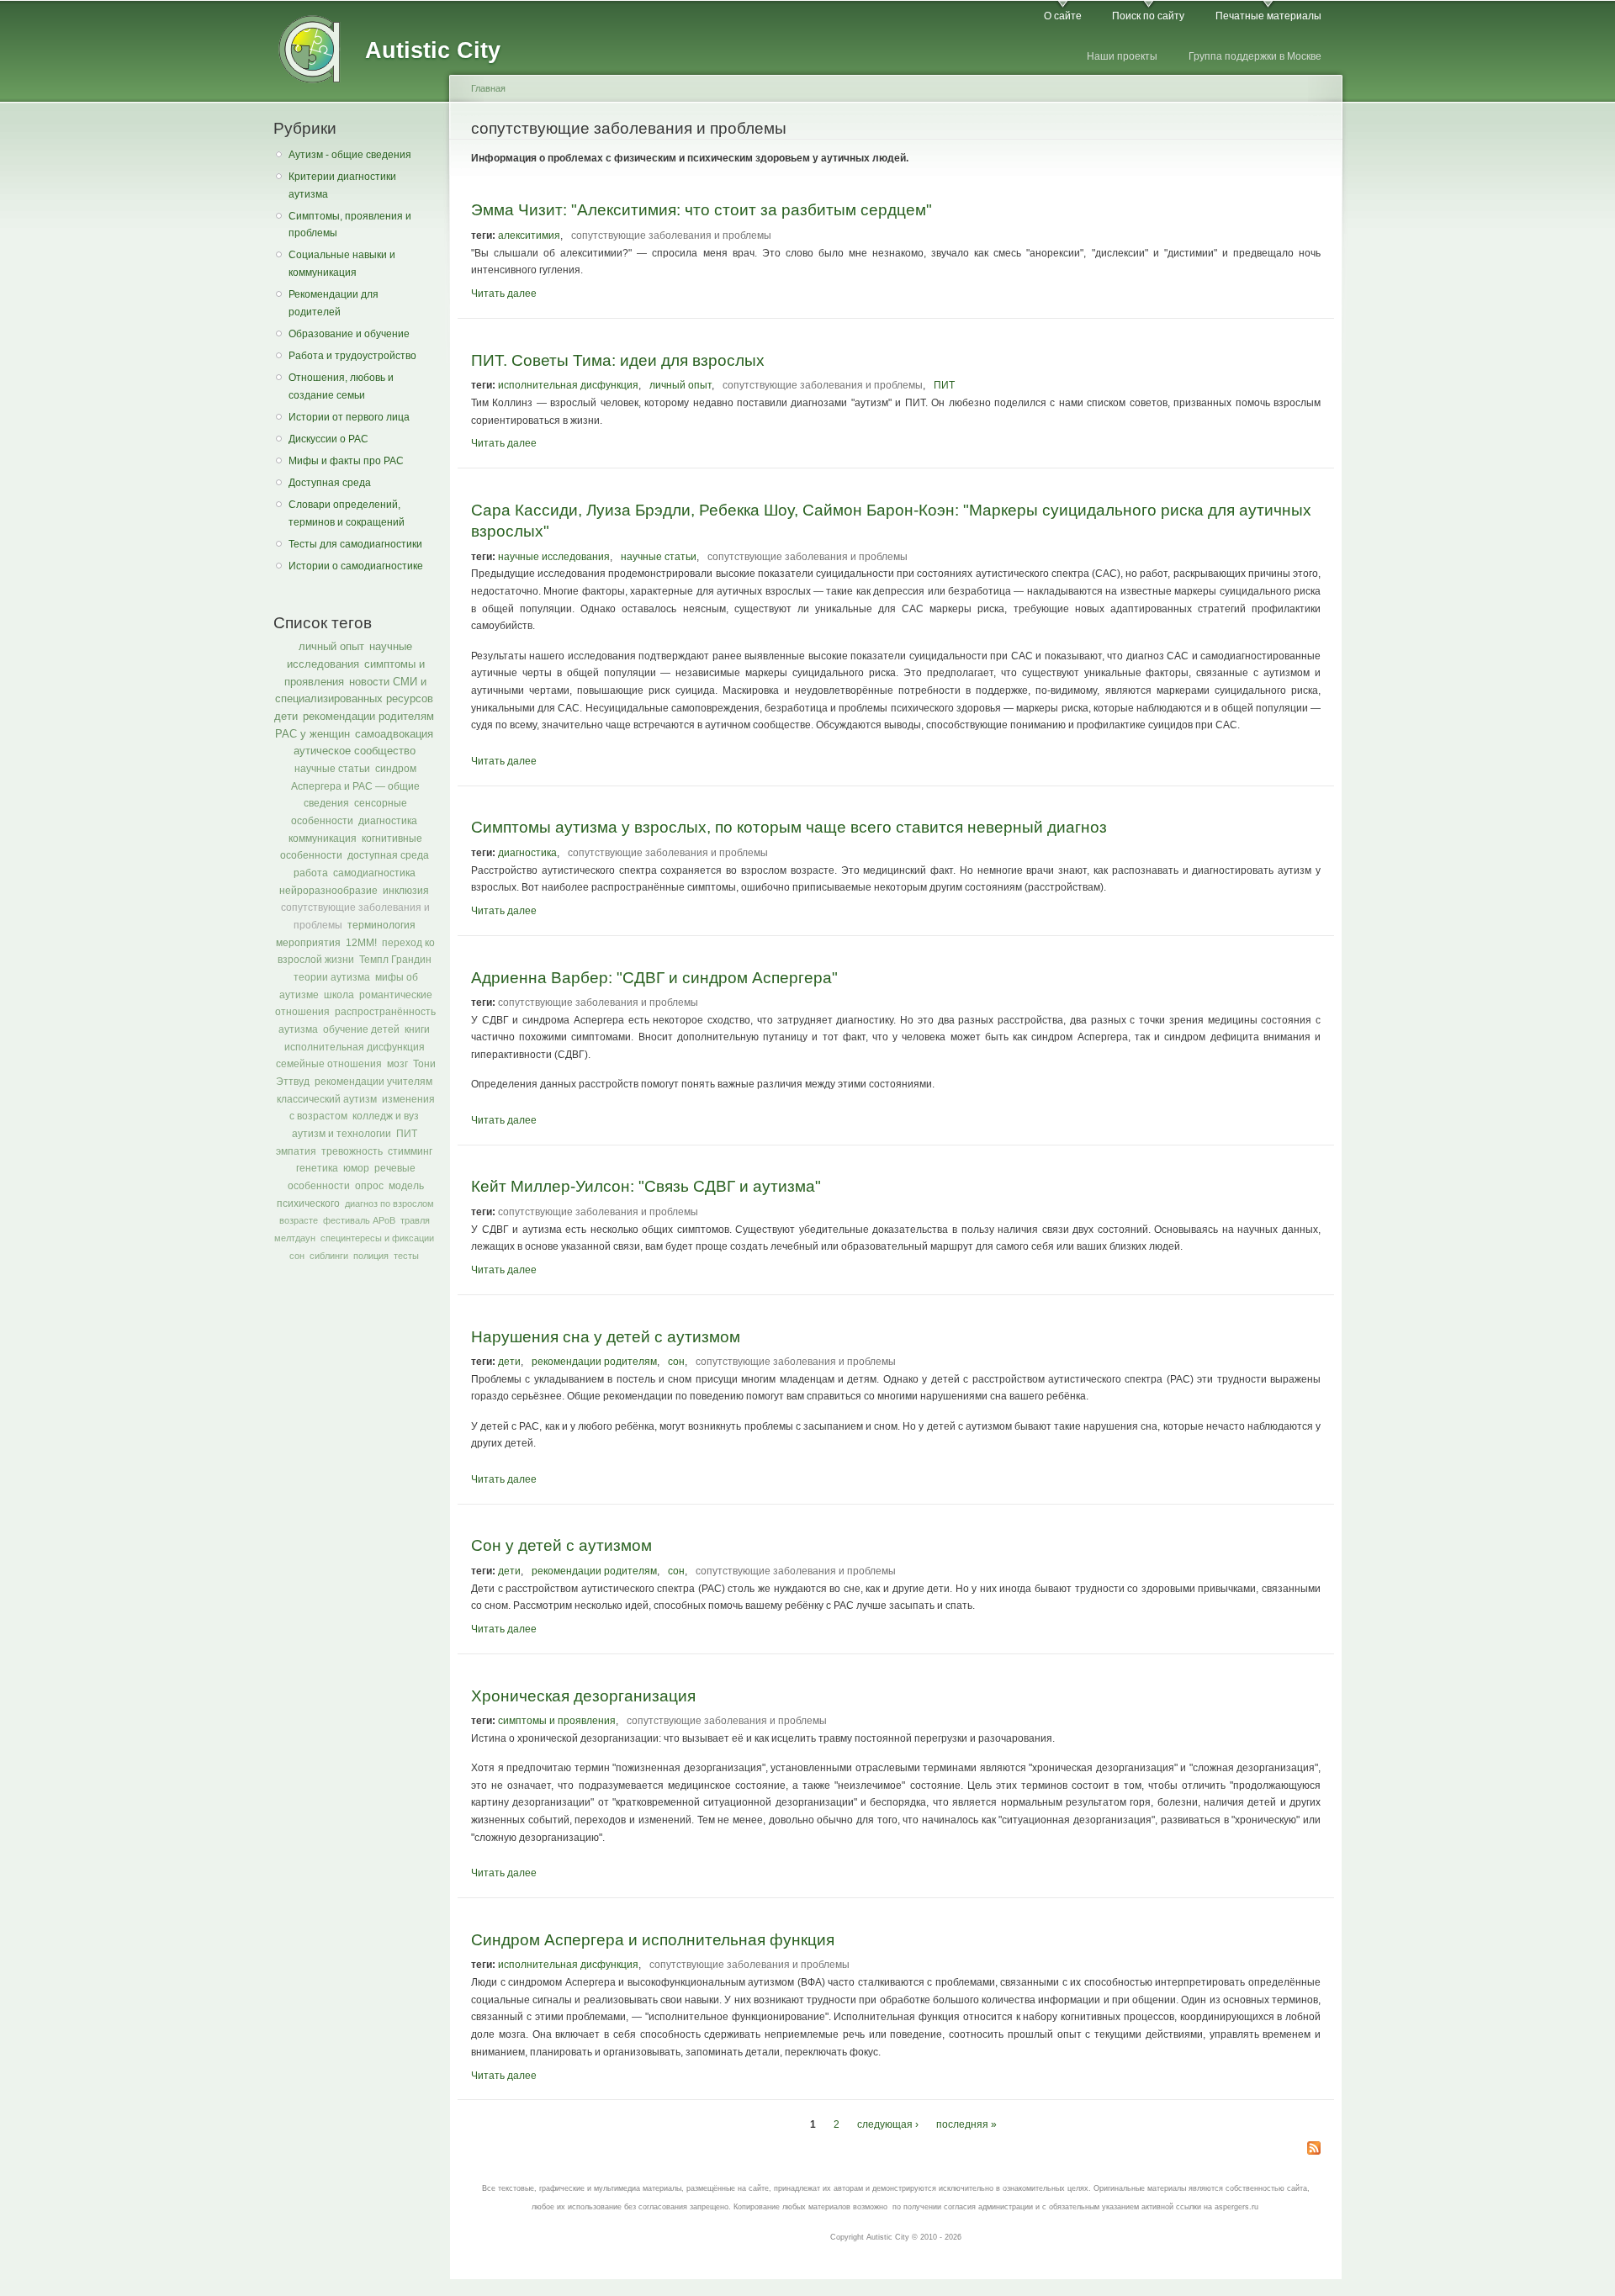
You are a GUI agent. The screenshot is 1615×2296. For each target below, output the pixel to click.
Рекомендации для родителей (334, 303)
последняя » (966, 2124)
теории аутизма (332, 977)
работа (311, 873)
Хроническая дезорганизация (583, 1696)
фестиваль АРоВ (359, 1220)
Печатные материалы (1268, 16)
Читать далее (504, 294)
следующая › (888, 2124)
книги (417, 1029)
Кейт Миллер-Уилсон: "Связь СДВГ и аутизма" (646, 1186)
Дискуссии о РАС (328, 439)
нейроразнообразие (328, 891)
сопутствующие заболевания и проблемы (671, 235)
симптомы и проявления (557, 1721)
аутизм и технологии (342, 1134)
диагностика (388, 821)
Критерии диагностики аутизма (342, 185)
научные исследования (554, 557)
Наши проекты (1122, 56)
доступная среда (388, 855)
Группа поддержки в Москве (1255, 56)
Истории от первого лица (349, 417)
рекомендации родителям (368, 716)
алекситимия (529, 235)
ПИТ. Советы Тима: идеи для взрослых (618, 360)
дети (286, 716)
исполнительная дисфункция (355, 1047)
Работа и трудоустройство (352, 356)
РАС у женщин (312, 734)
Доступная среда (330, 483)
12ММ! (361, 943)
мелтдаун (295, 1238)
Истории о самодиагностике (356, 566)
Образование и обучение (349, 334)
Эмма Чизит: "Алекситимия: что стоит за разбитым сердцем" (702, 209)
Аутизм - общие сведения (350, 155)
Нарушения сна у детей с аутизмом (606, 1336)
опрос (369, 1186)
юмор (356, 1168)
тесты (406, 1256)
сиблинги (329, 1256)
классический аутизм (327, 1099)
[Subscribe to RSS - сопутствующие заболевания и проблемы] (1314, 2149)
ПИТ (407, 1134)
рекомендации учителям (373, 1082)
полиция (371, 1256)
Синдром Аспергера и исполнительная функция (653, 1939)
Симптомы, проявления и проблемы (350, 225)
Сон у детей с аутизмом (561, 1545)
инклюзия (406, 891)
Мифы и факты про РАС (346, 461)
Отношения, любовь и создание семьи (341, 386)
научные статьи (332, 769)
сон (297, 1256)
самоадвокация (394, 734)
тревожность (352, 1151)
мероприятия (308, 943)
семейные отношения (329, 1064)
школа (339, 995)
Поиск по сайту (1148, 16)
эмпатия (296, 1151)
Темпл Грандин (395, 960)
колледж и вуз (386, 1116)
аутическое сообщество (355, 751)
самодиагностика (374, 873)
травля (415, 1220)
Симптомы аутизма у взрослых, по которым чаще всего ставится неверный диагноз (789, 827)
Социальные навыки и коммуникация (342, 264)
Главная (488, 88)
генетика (317, 1168)
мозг (397, 1064)
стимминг (410, 1151)
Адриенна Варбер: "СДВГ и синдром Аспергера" (654, 977)
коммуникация (323, 839)
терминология (381, 925)
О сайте (1063, 16)
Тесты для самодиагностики (355, 544)
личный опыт (331, 646)
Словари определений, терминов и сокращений (347, 513)
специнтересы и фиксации (377, 1238)
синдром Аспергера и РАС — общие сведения (355, 786)
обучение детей (361, 1029)
